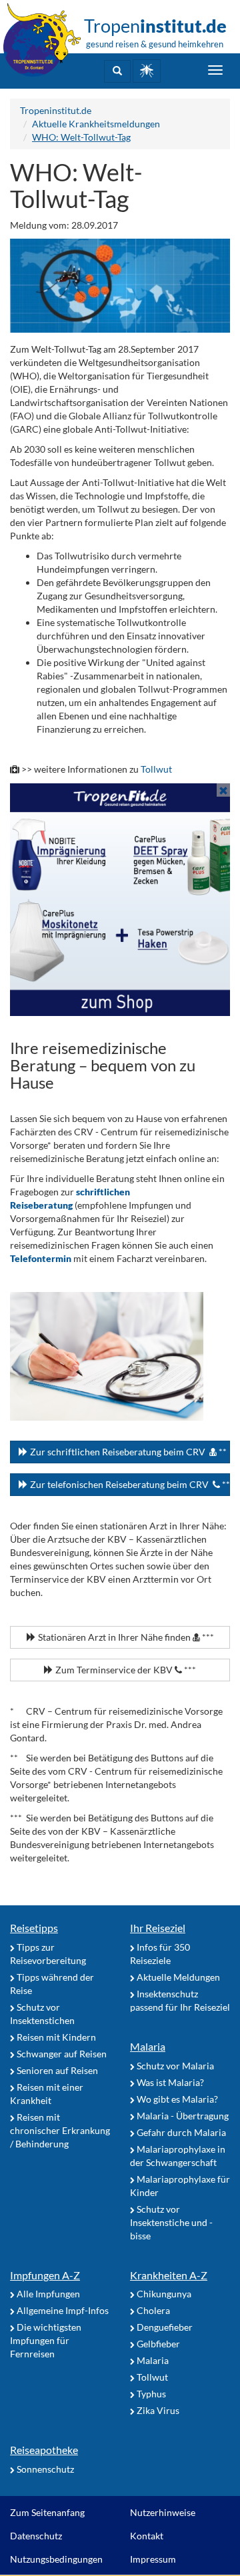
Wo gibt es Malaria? (176, 2099)
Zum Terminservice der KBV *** (125, 1670)
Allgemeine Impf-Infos (62, 2310)
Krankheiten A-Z (169, 2275)
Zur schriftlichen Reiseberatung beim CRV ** (127, 1452)
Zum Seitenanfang (47, 2512)
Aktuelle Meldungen (177, 1977)
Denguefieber (164, 2327)
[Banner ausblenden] (223, 790)
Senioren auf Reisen (56, 2070)
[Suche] (117, 71)
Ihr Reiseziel (158, 1928)
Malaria (148, 2046)
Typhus (150, 2394)
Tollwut (156, 769)
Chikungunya (163, 2294)
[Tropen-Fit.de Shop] (147, 71)
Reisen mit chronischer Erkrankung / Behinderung (60, 2130)
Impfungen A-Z (45, 2275)
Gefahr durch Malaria (180, 2132)
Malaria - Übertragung (182, 2116)
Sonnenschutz (44, 2469)
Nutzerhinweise (163, 2512)
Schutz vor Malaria (174, 2066)
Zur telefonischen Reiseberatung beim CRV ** (129, 1484)
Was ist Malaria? (169, 2082)
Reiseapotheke (44, 2450)
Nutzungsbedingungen (56, 2559)
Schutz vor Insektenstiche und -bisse (171, 2222)
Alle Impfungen (47, 2294)
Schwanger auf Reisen (61, 2054)
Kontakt (147, 2536)
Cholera (152, 2310)
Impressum (153, 2559)
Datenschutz (36, 2536)
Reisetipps (34, 1928)
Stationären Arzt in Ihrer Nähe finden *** (125, 1637)
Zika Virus (157, 2410)
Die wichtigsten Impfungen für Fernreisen (46, 2340)
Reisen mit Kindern (55, 2037)
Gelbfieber (157, 2344)
